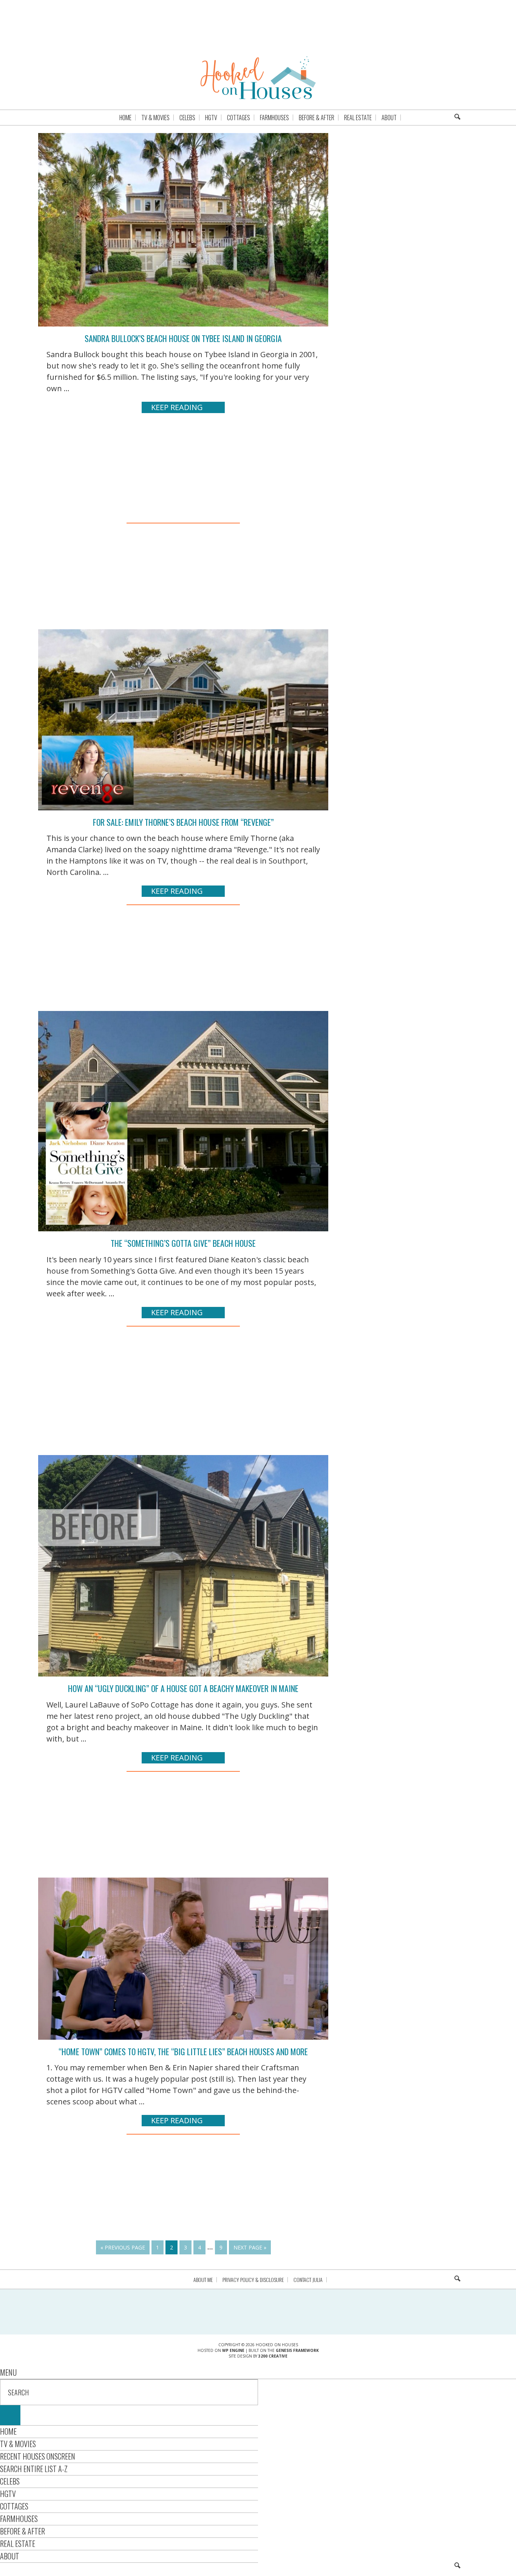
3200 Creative (273, 2356)
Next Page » (250, 2247)
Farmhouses (19, 2519)
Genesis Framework (297, 2350)
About (10, 2556)
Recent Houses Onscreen (38, 2456)
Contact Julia (308, 2280)
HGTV (8, 2494)
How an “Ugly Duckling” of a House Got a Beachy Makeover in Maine (183, 1688)
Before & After (22, 2531)
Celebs (10, 2481)
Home (8, 2431)
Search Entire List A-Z (34, 2469)
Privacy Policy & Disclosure (253, 2280)
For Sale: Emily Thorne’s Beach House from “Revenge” (183, 822)
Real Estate (18, 2543)
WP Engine (233, 2350)
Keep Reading (177, 407)
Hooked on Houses (258, 77)
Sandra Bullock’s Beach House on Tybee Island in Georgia (183, 338)
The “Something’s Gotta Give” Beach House (183, 1243)
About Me (203, 2280)
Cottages (14, 2506)
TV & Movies (18, 2444)
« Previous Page (123, 2247)
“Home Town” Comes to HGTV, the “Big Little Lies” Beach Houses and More (183, 2051)
